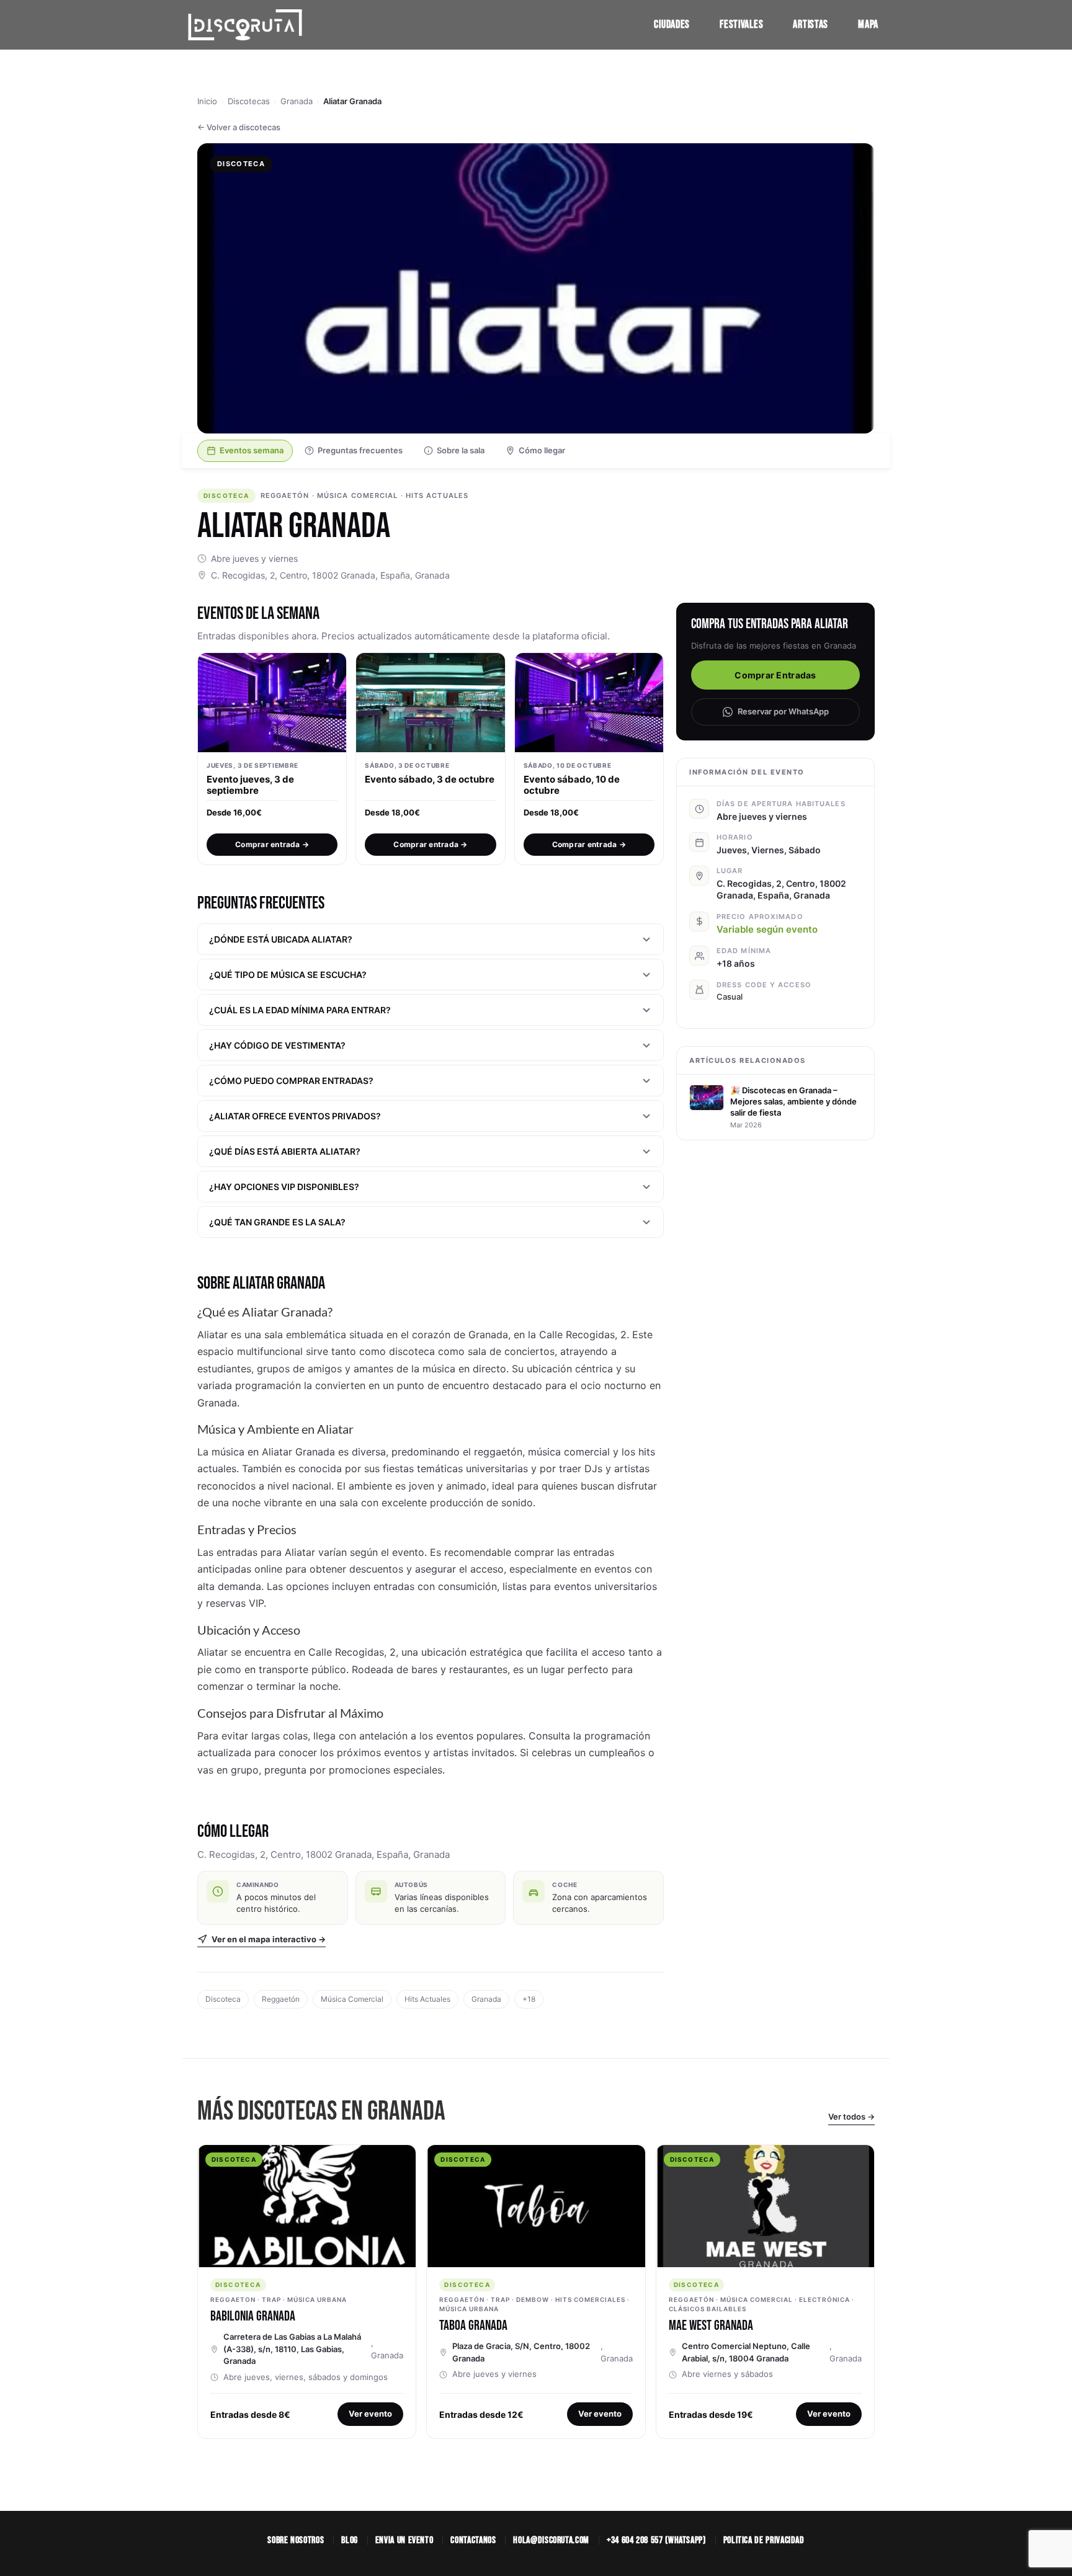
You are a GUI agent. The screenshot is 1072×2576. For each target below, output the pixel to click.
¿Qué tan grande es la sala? (277, 1222)
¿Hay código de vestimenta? (277, 1045)
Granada (297, 101)
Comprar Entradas (775, 675)
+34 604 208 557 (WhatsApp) (656, 2540)
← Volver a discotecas (239, 127)
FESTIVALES (741, 24)
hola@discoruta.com (551, 2540)
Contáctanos (473, 2540)
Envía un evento (404, 2540)
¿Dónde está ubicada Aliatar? (281, 939)
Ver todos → (851, 2116)
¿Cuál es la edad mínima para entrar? (300, 1010)
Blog (350, 2540)
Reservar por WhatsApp (783, 711)
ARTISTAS (811, 24)
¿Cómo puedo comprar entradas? (291, 1081)
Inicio (207, 101)
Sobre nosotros (296, 2540)
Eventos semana (252, 450)
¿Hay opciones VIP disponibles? (284, 1187)
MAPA (868, 24)
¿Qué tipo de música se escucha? (288, 975)
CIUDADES (672, 24)
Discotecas (249, 101)
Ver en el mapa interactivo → (269, 1939)
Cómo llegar (542, 450)
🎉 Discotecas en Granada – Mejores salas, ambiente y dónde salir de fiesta (793, 1101)
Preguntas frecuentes (360, 450)
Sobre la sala (461, 450)
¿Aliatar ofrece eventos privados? (295, 1116)
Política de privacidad (764, 2540)
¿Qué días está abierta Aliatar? (285, 1151)
